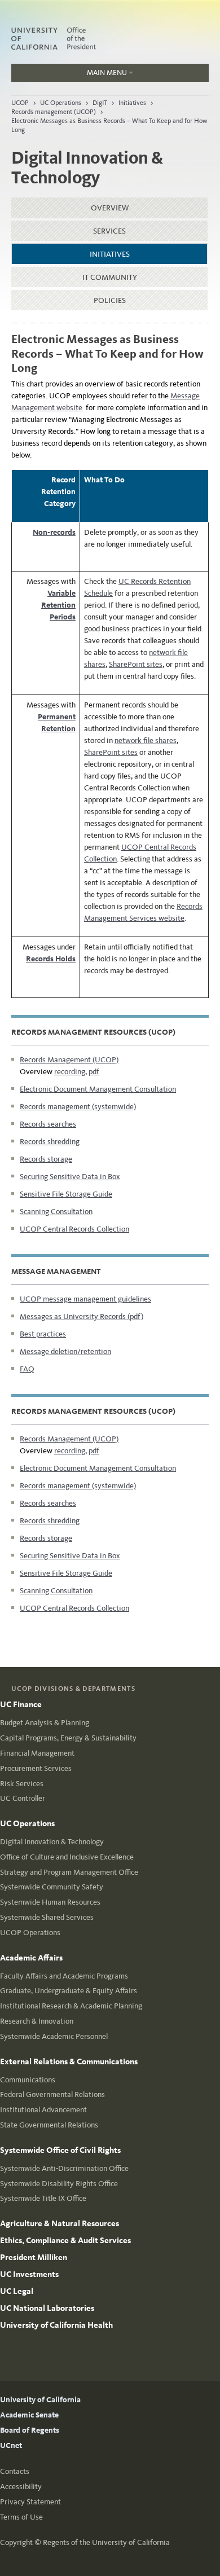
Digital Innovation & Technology (52, 1842)
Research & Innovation (37, 2021)
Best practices (43, 1334)
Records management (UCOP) (54, 112)
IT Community (110, 277)
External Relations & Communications (69, 2061)
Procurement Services (36, 1768)
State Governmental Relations (49, 2125)
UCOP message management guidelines (85, 1299)
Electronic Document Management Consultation (98, 1089)
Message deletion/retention (65, 1351)
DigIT (100, 103)
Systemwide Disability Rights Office (59, 2184)
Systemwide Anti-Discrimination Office (64, 2168)
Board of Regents (30, 2430)
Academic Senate (29, 2415)
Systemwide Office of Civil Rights (60, 2150)
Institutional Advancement (43, 2110)
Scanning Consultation (56, 1212)
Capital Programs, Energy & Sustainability (68, 1738)
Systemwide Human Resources (50, 1902)
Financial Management (37, 1753)
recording (70, 1072)
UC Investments (29, 2274)
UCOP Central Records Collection (74, 1229)
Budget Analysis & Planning (45, 1723)
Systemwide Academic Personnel (54, 2036)
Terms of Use (21, 2517)
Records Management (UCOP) (69, 1060)
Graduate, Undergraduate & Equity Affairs (69, 1991)
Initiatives (132, 103)
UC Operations (61, 103)
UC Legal (17, 2291)
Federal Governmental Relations (52, 2094)
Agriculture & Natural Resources (60, 2223)
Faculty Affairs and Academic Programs (64, 1976)
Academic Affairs (31, 1958)
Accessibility (21, 2487)
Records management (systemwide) (78, 1107)
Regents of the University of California (106, 2542)
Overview (110, 208)
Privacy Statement (30, 2502)
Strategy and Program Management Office (69, 1872)
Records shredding (50, 1142)
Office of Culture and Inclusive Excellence (67, 1857)
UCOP (20, 103)
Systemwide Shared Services (47, 1917)
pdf (94, 1072)
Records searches (48, 1124)
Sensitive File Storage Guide (66, 1194)
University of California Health (56, 2325)
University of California (40, 2400)
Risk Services (22, 1784)
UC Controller (23, 1798)
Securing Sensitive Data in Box (70, 1177)
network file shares (146, 740)
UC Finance (21, 1704)
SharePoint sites (136, 664)
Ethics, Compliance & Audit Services (65, 2240)
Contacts (15, 2471)
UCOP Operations (30, 1933)
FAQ (27, 1369)
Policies (110, 300)
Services (109, 231)
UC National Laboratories (47, 2308)
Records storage (46, 1159)
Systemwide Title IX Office (43, 2198)
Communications (28, 2080)
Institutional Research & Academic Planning (71, 2006)
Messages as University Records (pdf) (82, 1316)
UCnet (11, 2445)
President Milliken (34, 2257)
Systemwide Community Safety (52, 1887)
